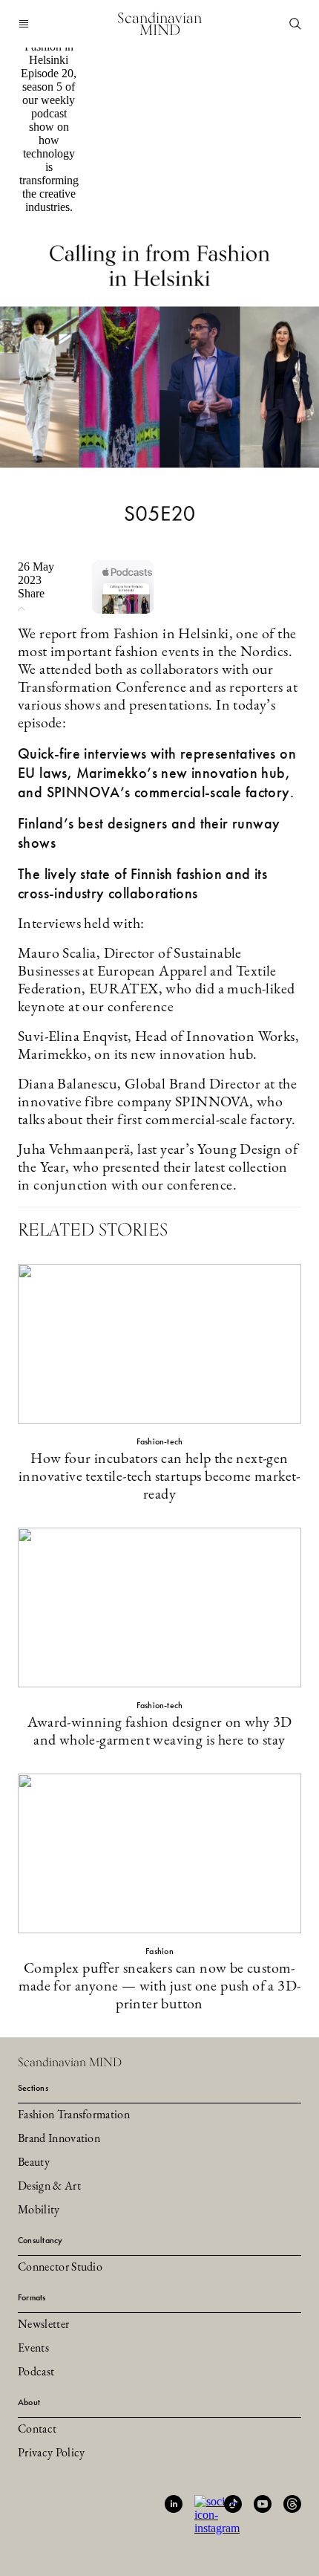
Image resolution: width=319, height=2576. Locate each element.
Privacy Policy (51, 2453)
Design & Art (49, 2187)
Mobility (39, 2210)
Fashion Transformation (74, 2115)
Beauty (34, 2163)
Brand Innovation (59, 2139)
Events (33, 2349)
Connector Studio (60, 2268)
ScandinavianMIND (159, 24)
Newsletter (43, 2325)
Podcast (36, 2372)
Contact (37, 2430)
